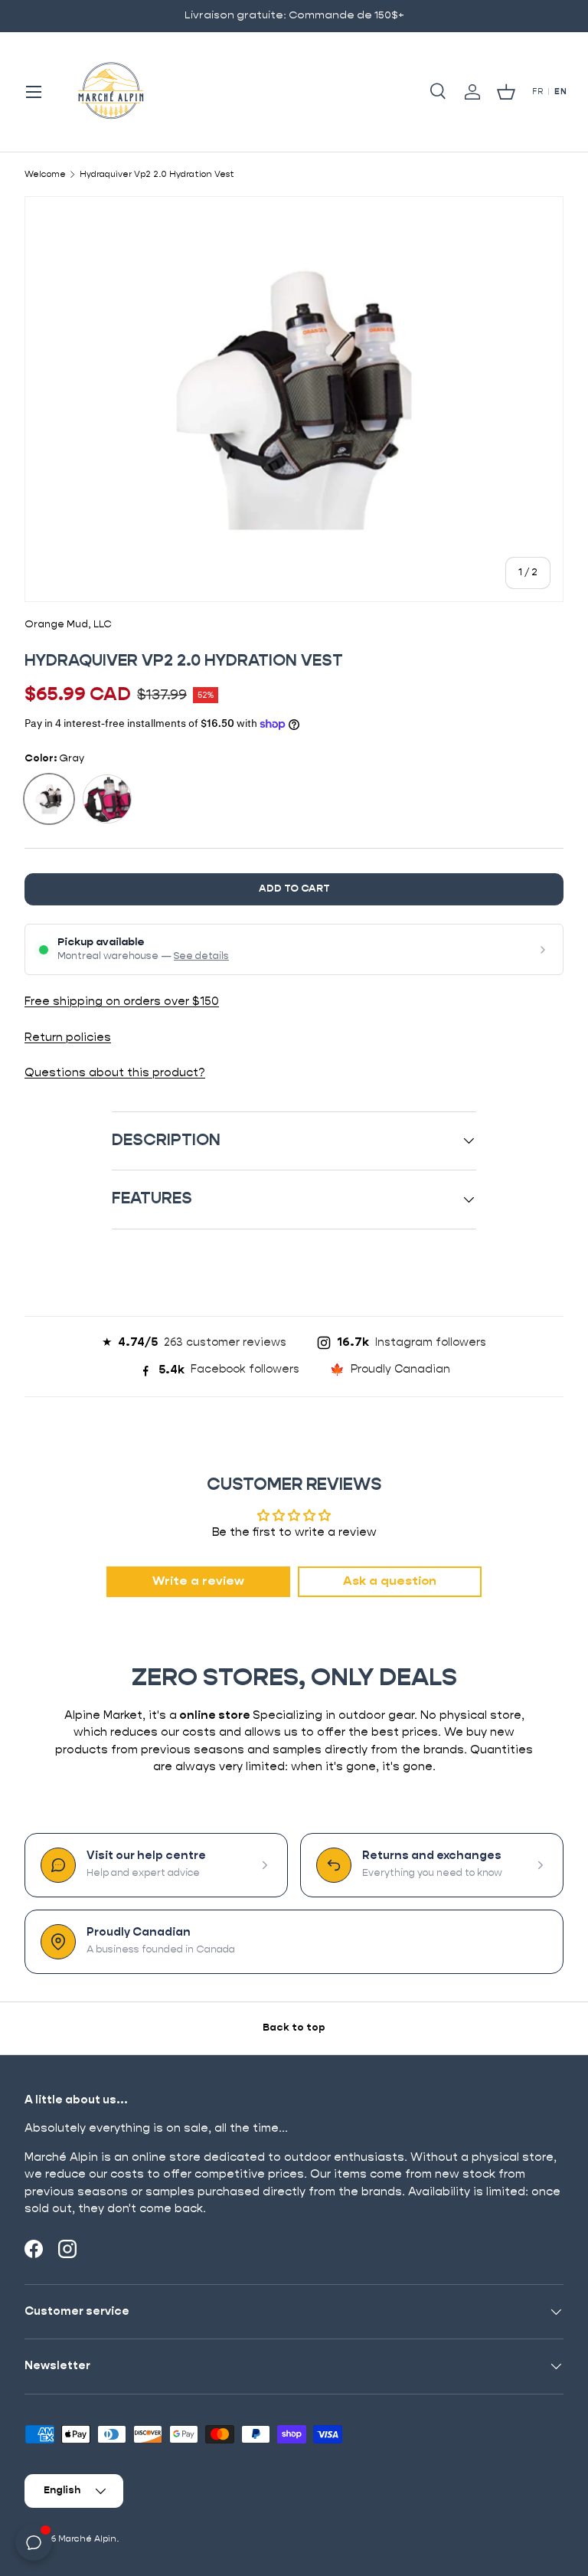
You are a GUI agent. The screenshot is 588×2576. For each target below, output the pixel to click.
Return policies (68, 1038)
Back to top (294, 2028)
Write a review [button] (198, 1582)
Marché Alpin (87, 2539)
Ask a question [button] (390, 1582)
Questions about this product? (115, 1073)
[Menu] (34, 92)
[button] (506, 92)
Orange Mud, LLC (68, 625)
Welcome (45, 174)
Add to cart (294, 889)
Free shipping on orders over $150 (122, 1002)
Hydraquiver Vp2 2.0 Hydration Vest (157, 174)
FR (537, 92)
